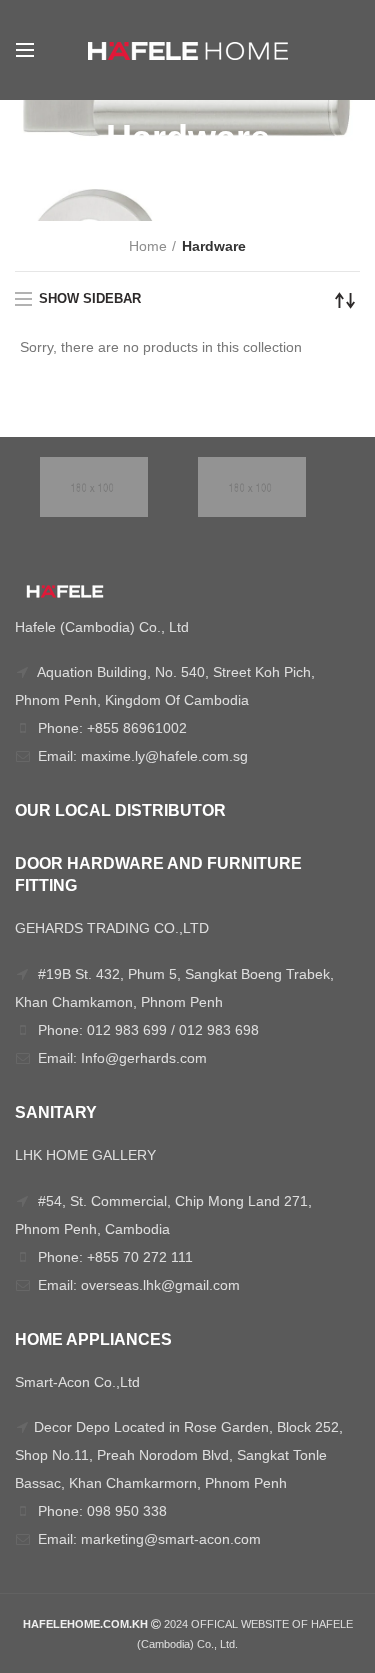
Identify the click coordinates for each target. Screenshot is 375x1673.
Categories (177, 185)
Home (148, 246)
